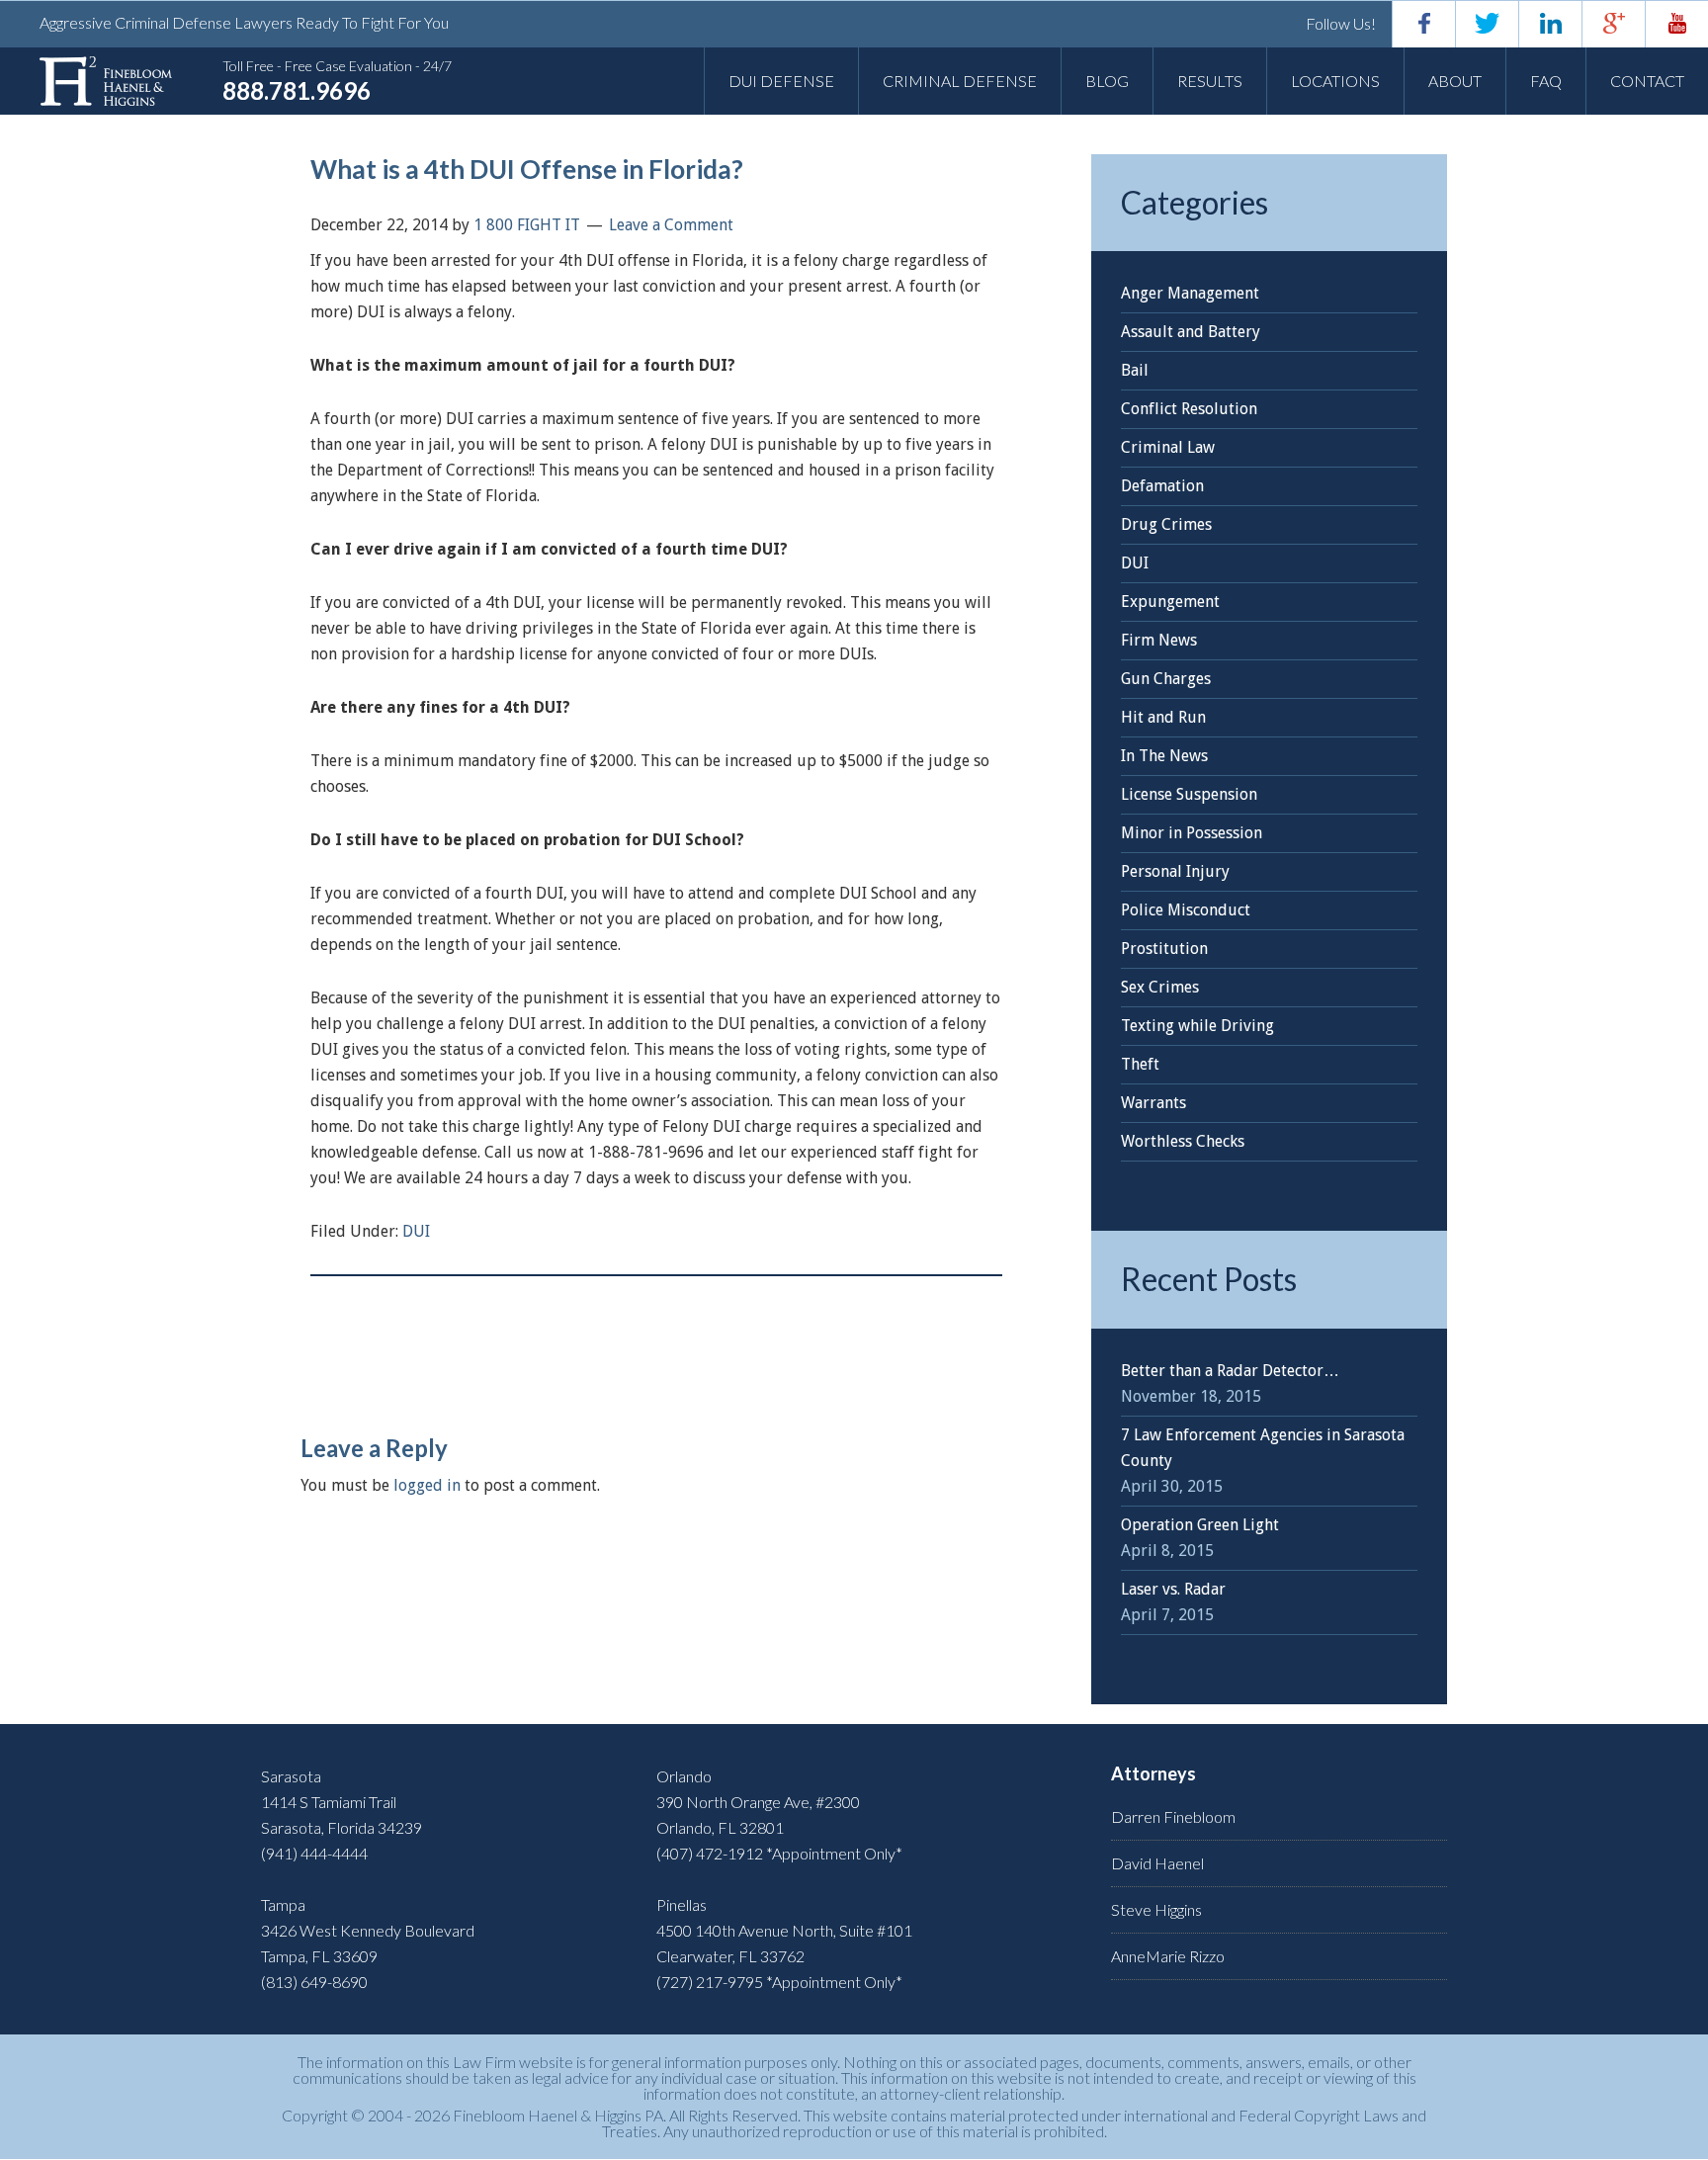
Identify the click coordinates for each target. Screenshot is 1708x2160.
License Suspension (1189, 794)
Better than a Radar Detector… (1230, 1371)
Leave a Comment (671, 225)
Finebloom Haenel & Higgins (106, 81)
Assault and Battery (1191, 332)
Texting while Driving (1197, 1026)
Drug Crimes (1166, 524)
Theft (1140, 1064)
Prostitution (1164, 949)
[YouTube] (1676, 24)
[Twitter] (1487, 24)
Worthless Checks (1183, 1141)
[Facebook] (1423, 24)
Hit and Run (1163, 717)
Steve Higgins (1156, 1909)
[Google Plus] (1613, 24)
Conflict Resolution (1189, 409)
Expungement (1170, 602)
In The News (1164, 756)
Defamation (1162, 486)
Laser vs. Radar (1173, 1589)
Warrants (1153, 1103)
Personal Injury (1175, 871)
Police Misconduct (1186, 910)
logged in (427, 1485)
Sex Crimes (1160, 987)
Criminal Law (1168, 447)
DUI (416, 1231)
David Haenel (1157, 1863)
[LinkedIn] (1550, 24)
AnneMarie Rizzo (1168, 1956)
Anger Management (1190, 293)
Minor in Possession (1192, 833)
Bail (1135, 370)
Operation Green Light (1200, 1525)
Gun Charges (1166, 679)
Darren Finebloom (1173, 1816)
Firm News (1159, 640)
